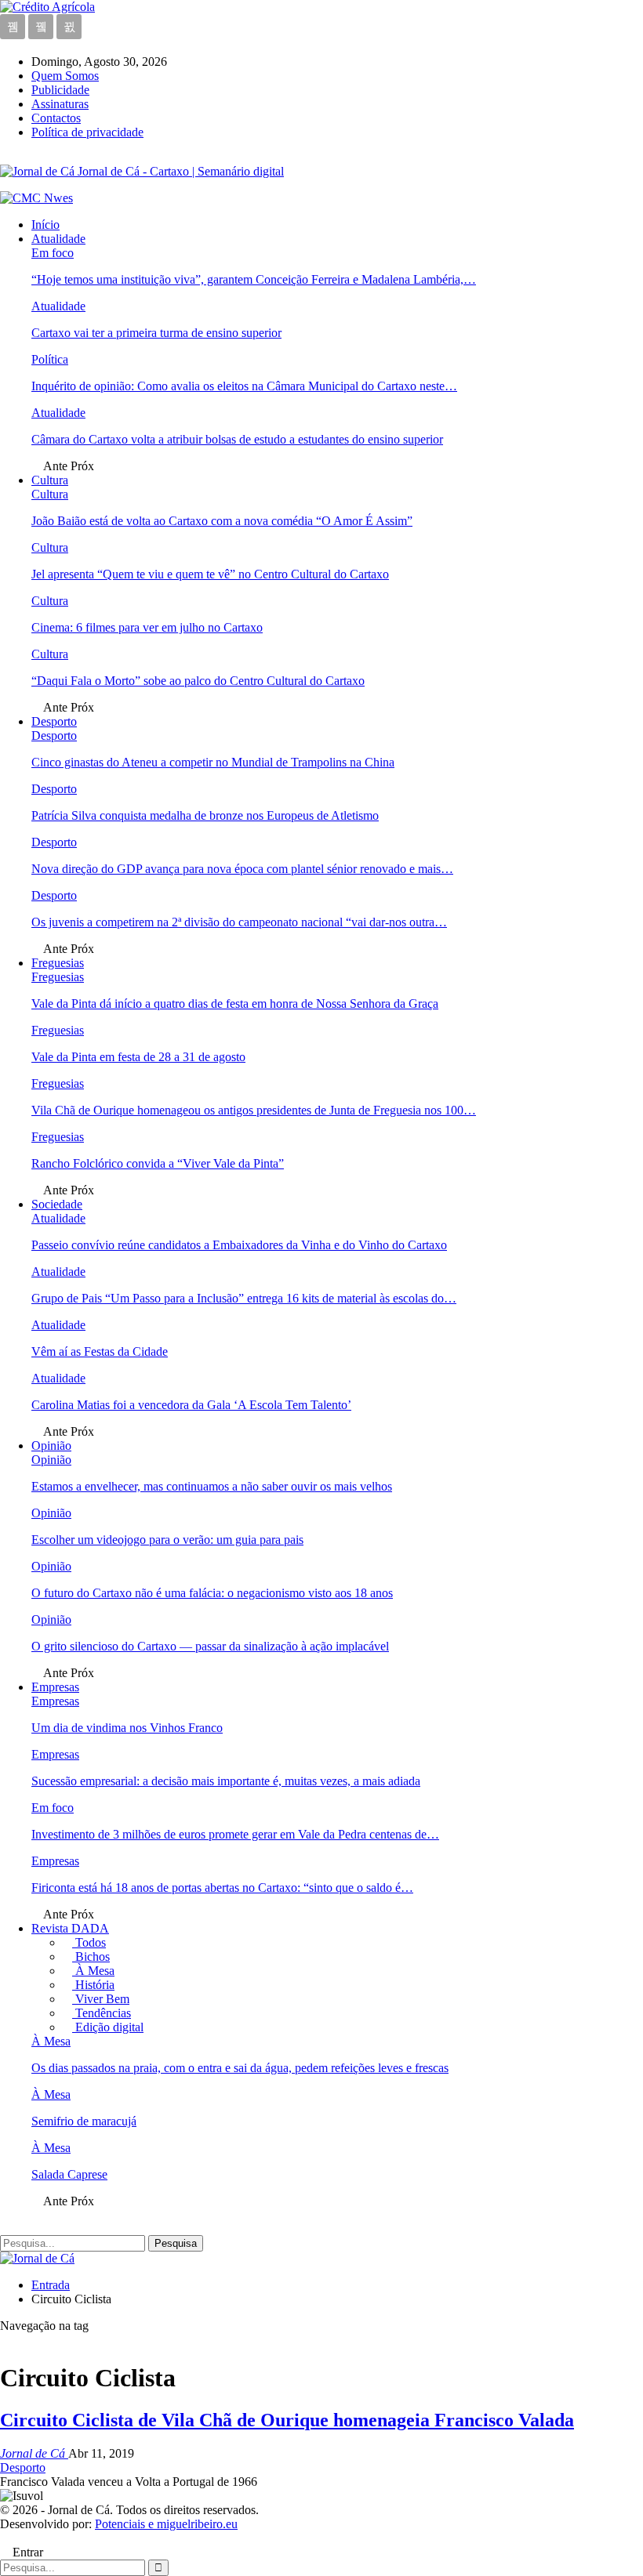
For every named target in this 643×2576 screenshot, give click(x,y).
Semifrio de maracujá (84, 2121)
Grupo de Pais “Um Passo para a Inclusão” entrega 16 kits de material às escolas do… (244, 1298)
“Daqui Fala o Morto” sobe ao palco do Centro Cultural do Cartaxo (198, 681)
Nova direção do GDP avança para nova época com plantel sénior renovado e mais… (242, 869)
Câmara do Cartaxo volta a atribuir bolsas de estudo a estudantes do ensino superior (237, 439)
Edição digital (108, 2027)
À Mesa (93, 1971)
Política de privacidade (87, 132)
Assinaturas (60, 104)
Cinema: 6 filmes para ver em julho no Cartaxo (147, 627)
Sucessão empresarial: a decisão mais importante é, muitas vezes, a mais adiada (226, 1781)
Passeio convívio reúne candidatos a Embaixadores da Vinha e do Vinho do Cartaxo (239, 1245)
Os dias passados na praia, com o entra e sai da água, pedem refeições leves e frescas (240, 2068)
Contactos (56, 118)
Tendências (102, 2013)
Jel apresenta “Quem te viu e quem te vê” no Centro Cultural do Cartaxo (210, 574)
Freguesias (58, 963)
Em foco (53, 253)
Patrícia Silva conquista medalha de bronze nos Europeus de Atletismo (205, 815)
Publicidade (60, 90)
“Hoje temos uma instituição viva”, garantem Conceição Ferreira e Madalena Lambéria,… (254, 279)
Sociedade (57, 1204)
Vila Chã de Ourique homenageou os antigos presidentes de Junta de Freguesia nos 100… (254, 1110)
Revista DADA (70, 1928)
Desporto (54, 721)
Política (50, 359)
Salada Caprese (69, 2174)
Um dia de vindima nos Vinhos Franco (127, 1728)
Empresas (55, 1687)
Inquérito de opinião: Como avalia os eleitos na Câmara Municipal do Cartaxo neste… (244, 386)
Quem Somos (65, 76)
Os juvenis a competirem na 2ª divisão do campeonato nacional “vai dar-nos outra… (239, 922)
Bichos (91, 1956)
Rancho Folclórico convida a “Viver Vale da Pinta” (158, 1163)
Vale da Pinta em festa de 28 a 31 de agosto (138, 1057)
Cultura (50, 480)
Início (45, 225)
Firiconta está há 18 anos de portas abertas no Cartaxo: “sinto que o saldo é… (222, 1888)
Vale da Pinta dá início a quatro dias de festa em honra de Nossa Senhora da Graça (235, 1004)
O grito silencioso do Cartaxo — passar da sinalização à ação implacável (210, 1646)
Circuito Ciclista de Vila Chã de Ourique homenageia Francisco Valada (287, 2420)
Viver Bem (101, 1999)
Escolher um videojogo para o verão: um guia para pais (167, 1540)
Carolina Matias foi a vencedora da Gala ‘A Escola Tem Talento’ (191, 1405)
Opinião (51, 1446)
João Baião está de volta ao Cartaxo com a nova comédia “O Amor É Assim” (222, 521)
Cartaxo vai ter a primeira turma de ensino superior (156, 333)
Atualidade (58, 239)
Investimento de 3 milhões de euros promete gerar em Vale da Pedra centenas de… (235, 1834)
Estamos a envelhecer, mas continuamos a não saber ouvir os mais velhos (212, 1486)
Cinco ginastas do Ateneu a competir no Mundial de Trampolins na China (213, 762)
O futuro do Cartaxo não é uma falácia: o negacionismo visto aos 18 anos (212, 1593)
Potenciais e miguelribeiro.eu (166, 2524)
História (93, 1985)
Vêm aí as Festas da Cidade (100, 1351)
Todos (89, 1942)
